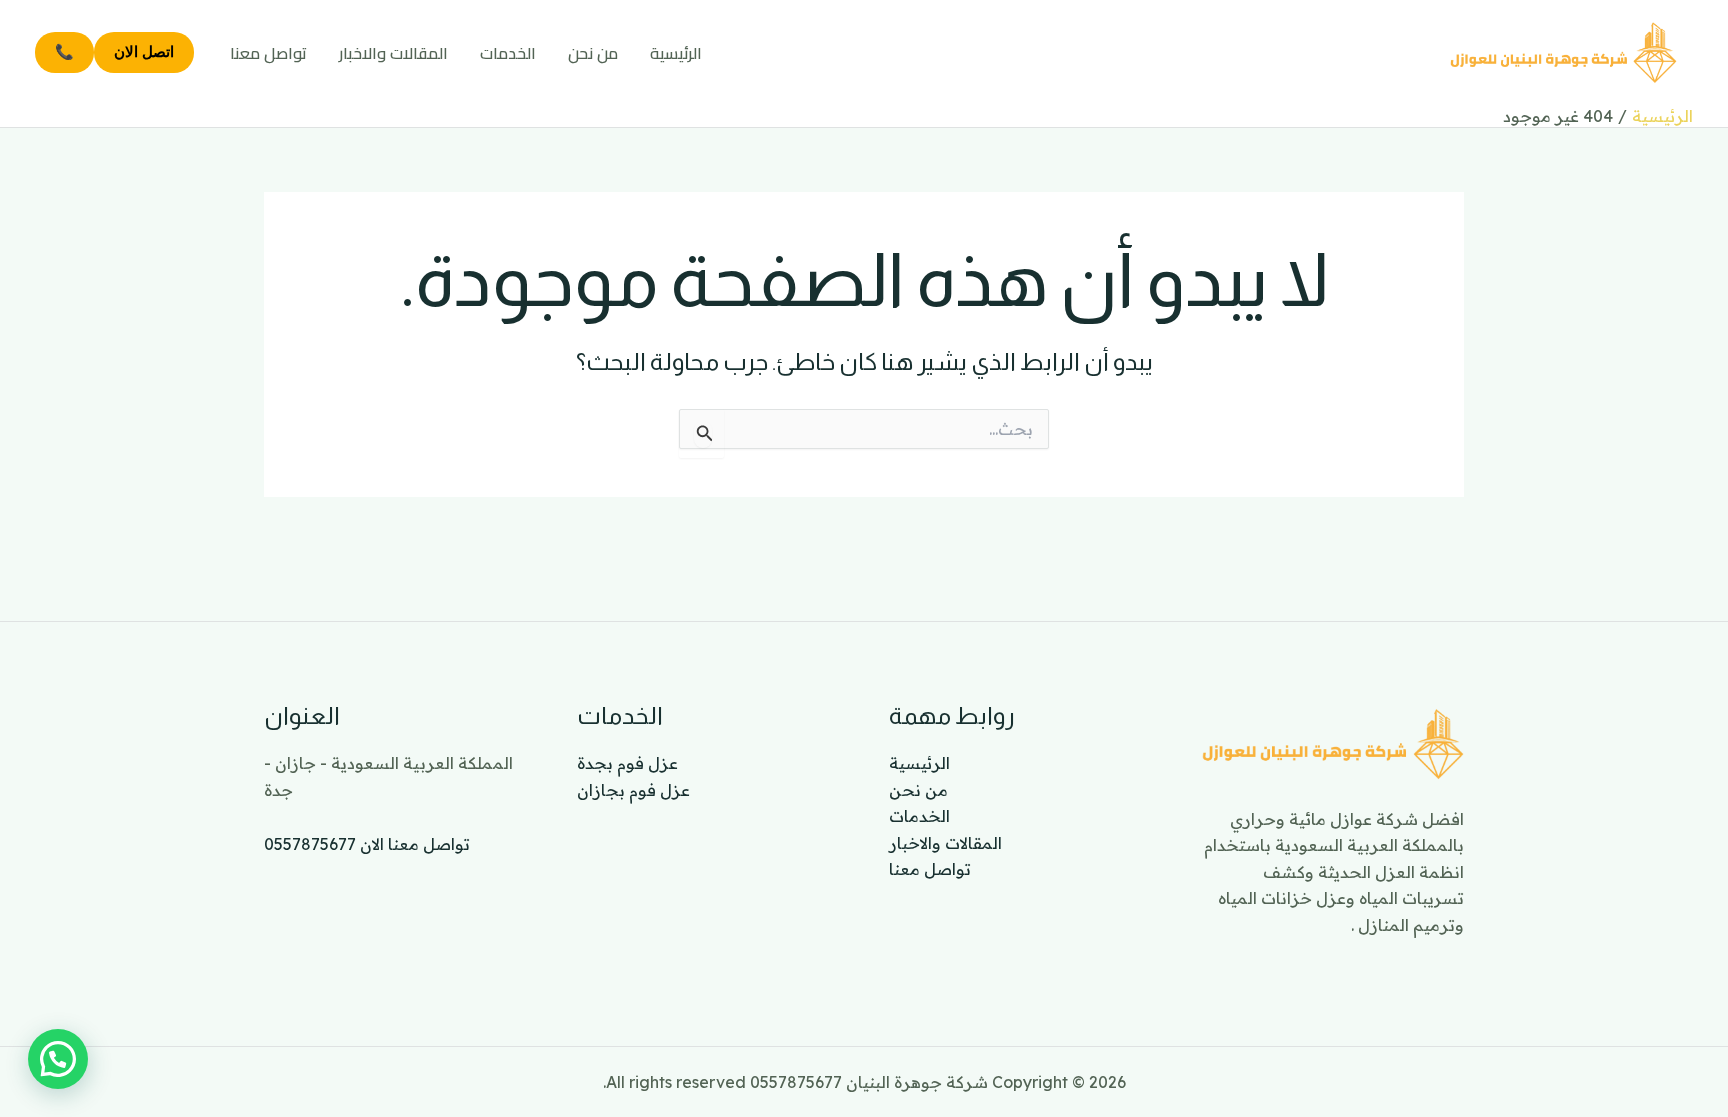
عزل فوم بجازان (633, 790)
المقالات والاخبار (393, 53)
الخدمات (508, 53)
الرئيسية (676, 53)
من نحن (593, 53)
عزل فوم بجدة (627, 763)
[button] (58, 1059)
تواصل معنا (268, 53)
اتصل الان (144, 51)
